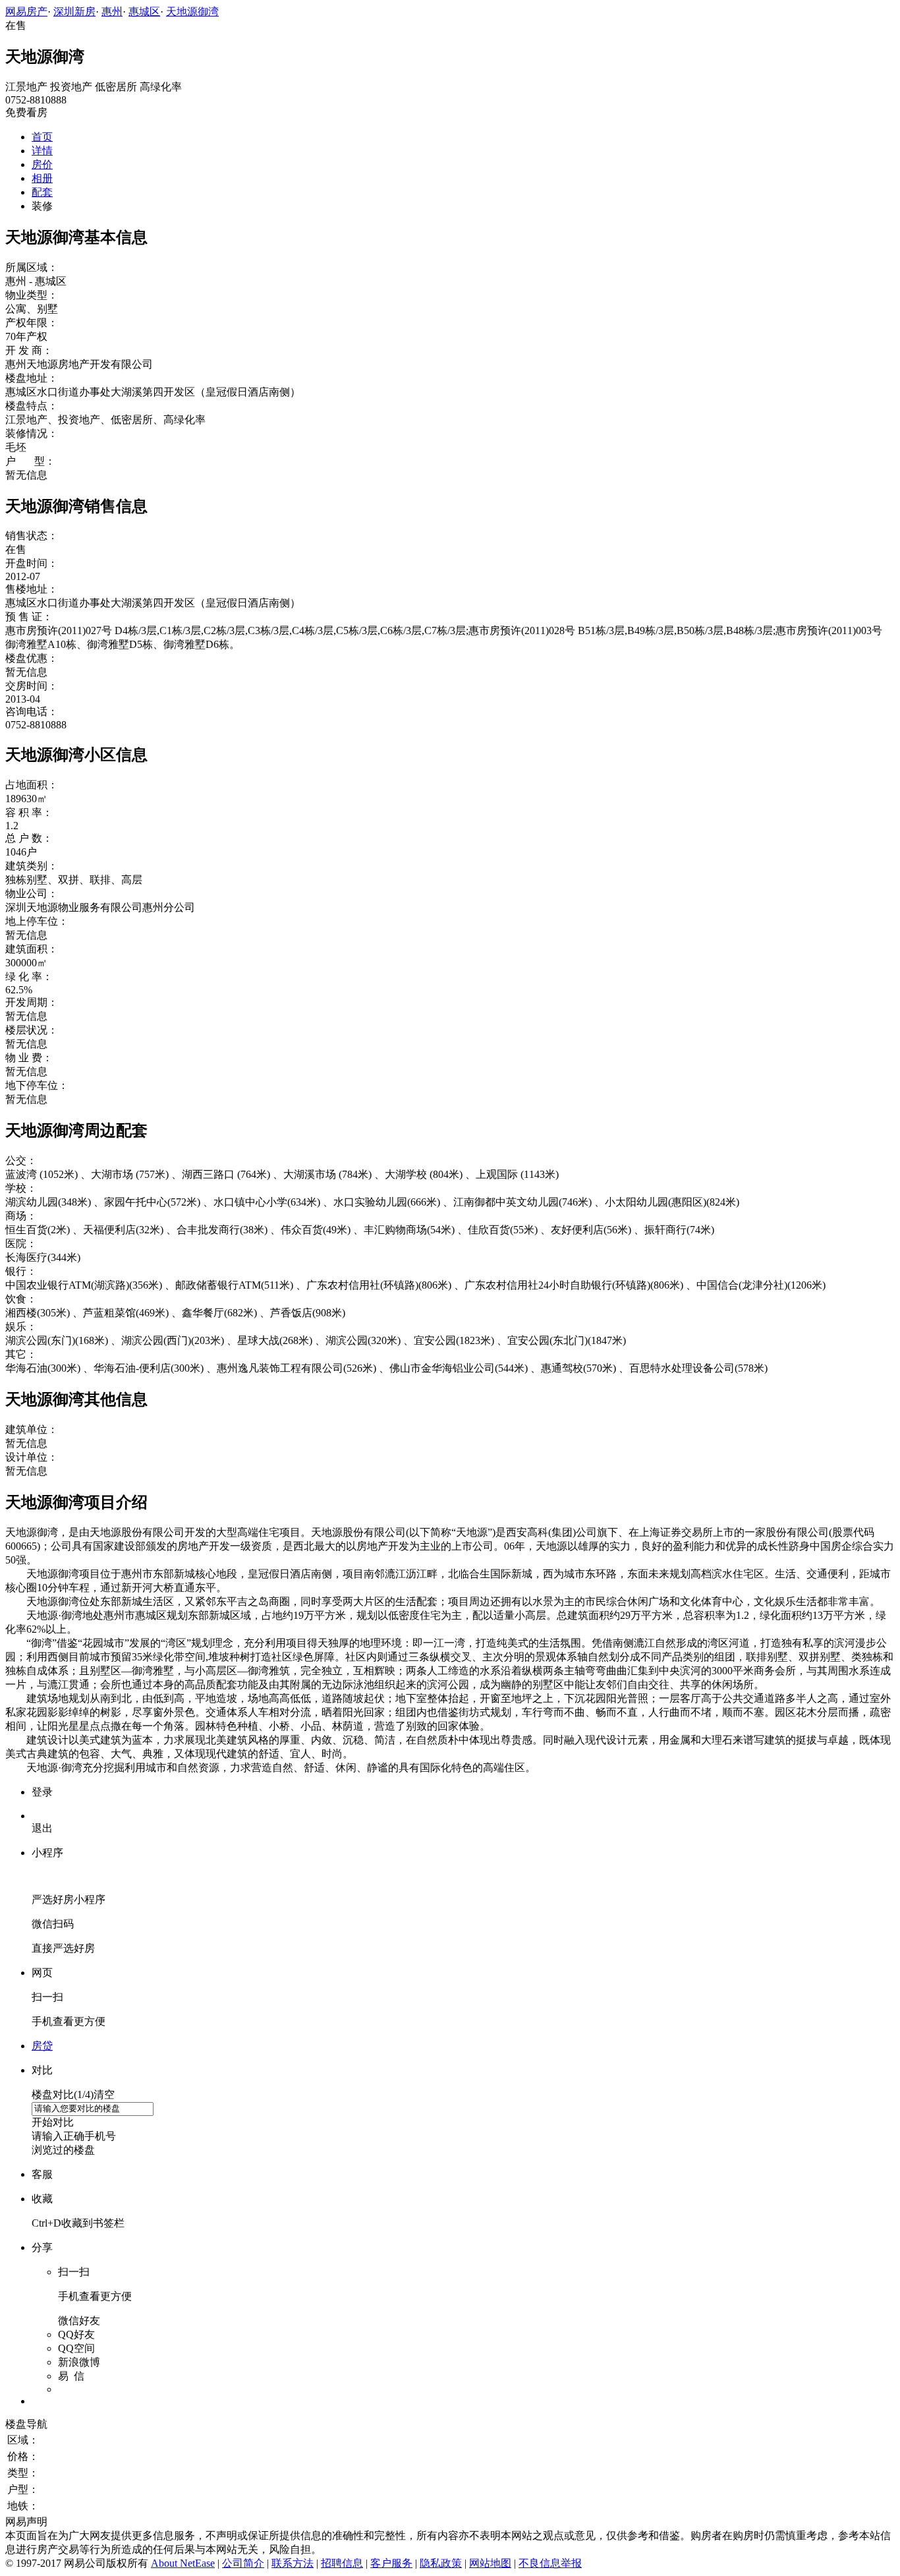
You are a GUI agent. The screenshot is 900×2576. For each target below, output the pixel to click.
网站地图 (490, 2563)
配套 (42, 192)
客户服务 (391, 2563)
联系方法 (293, 2563)
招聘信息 (342, 2563)
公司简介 (243, 2563)
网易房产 (26, 12)
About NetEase (183, 2563)
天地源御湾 (192, 12)
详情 (42, 151)
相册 (42, 178)
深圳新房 (74, 12)
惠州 (112, 12)
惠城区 (144, 12)
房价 (42, 164)
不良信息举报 (550, 2563)
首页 (42, 137)
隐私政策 (441, 2563)
